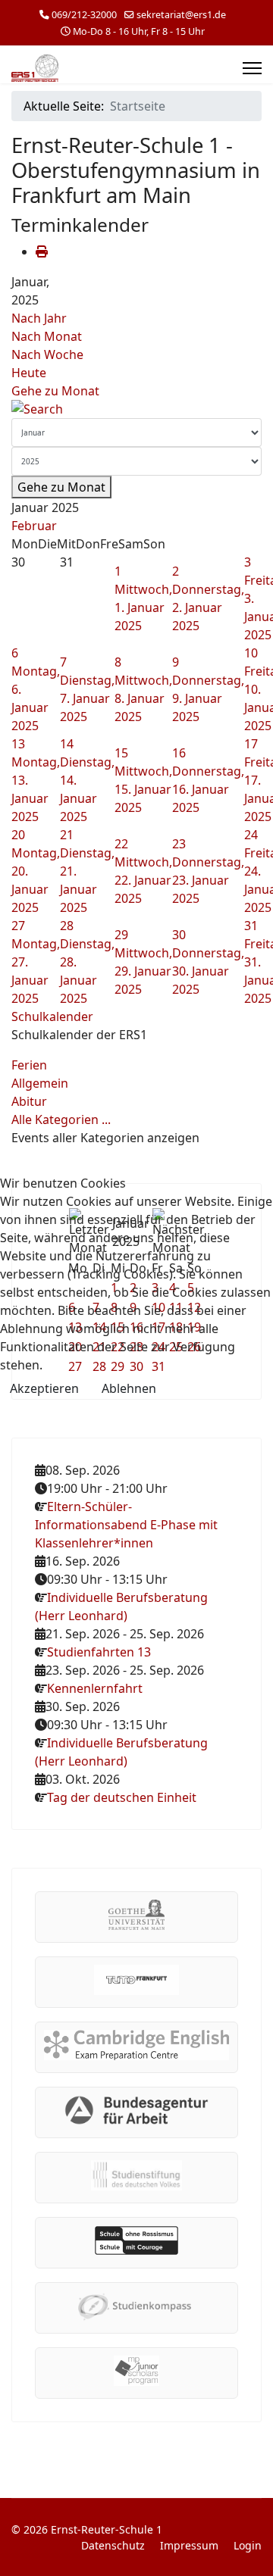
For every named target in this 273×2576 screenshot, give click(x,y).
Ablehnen (129, 1388)
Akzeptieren (44, 1388)
